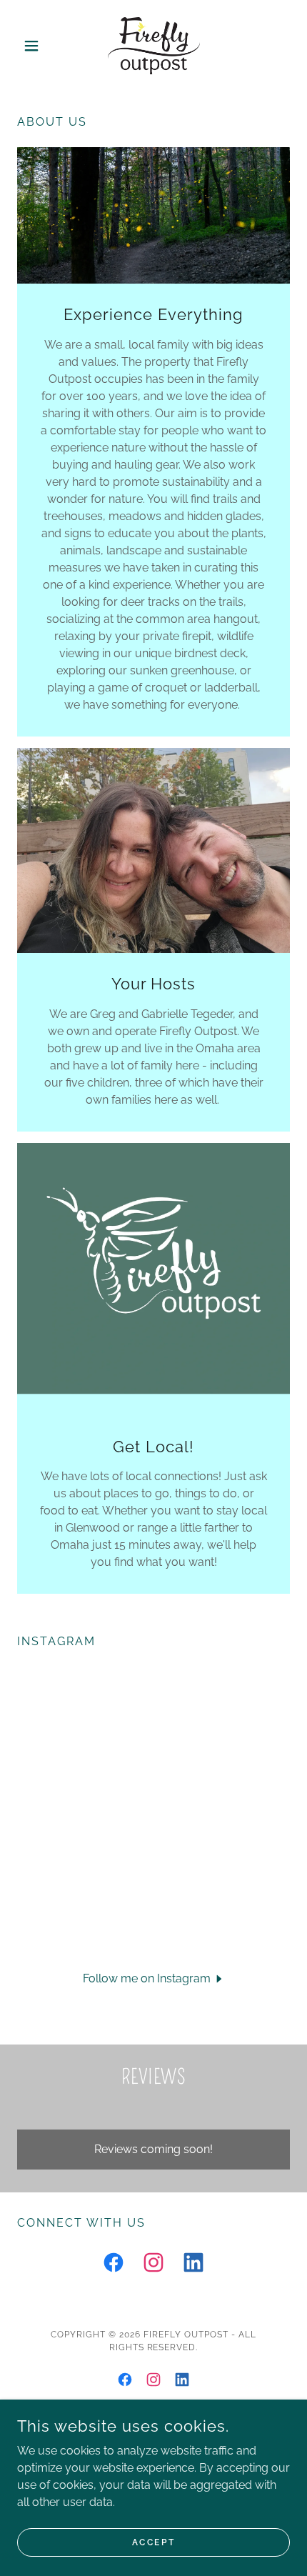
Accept (153, 2542)
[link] (154, 46)
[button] (37, 46)
